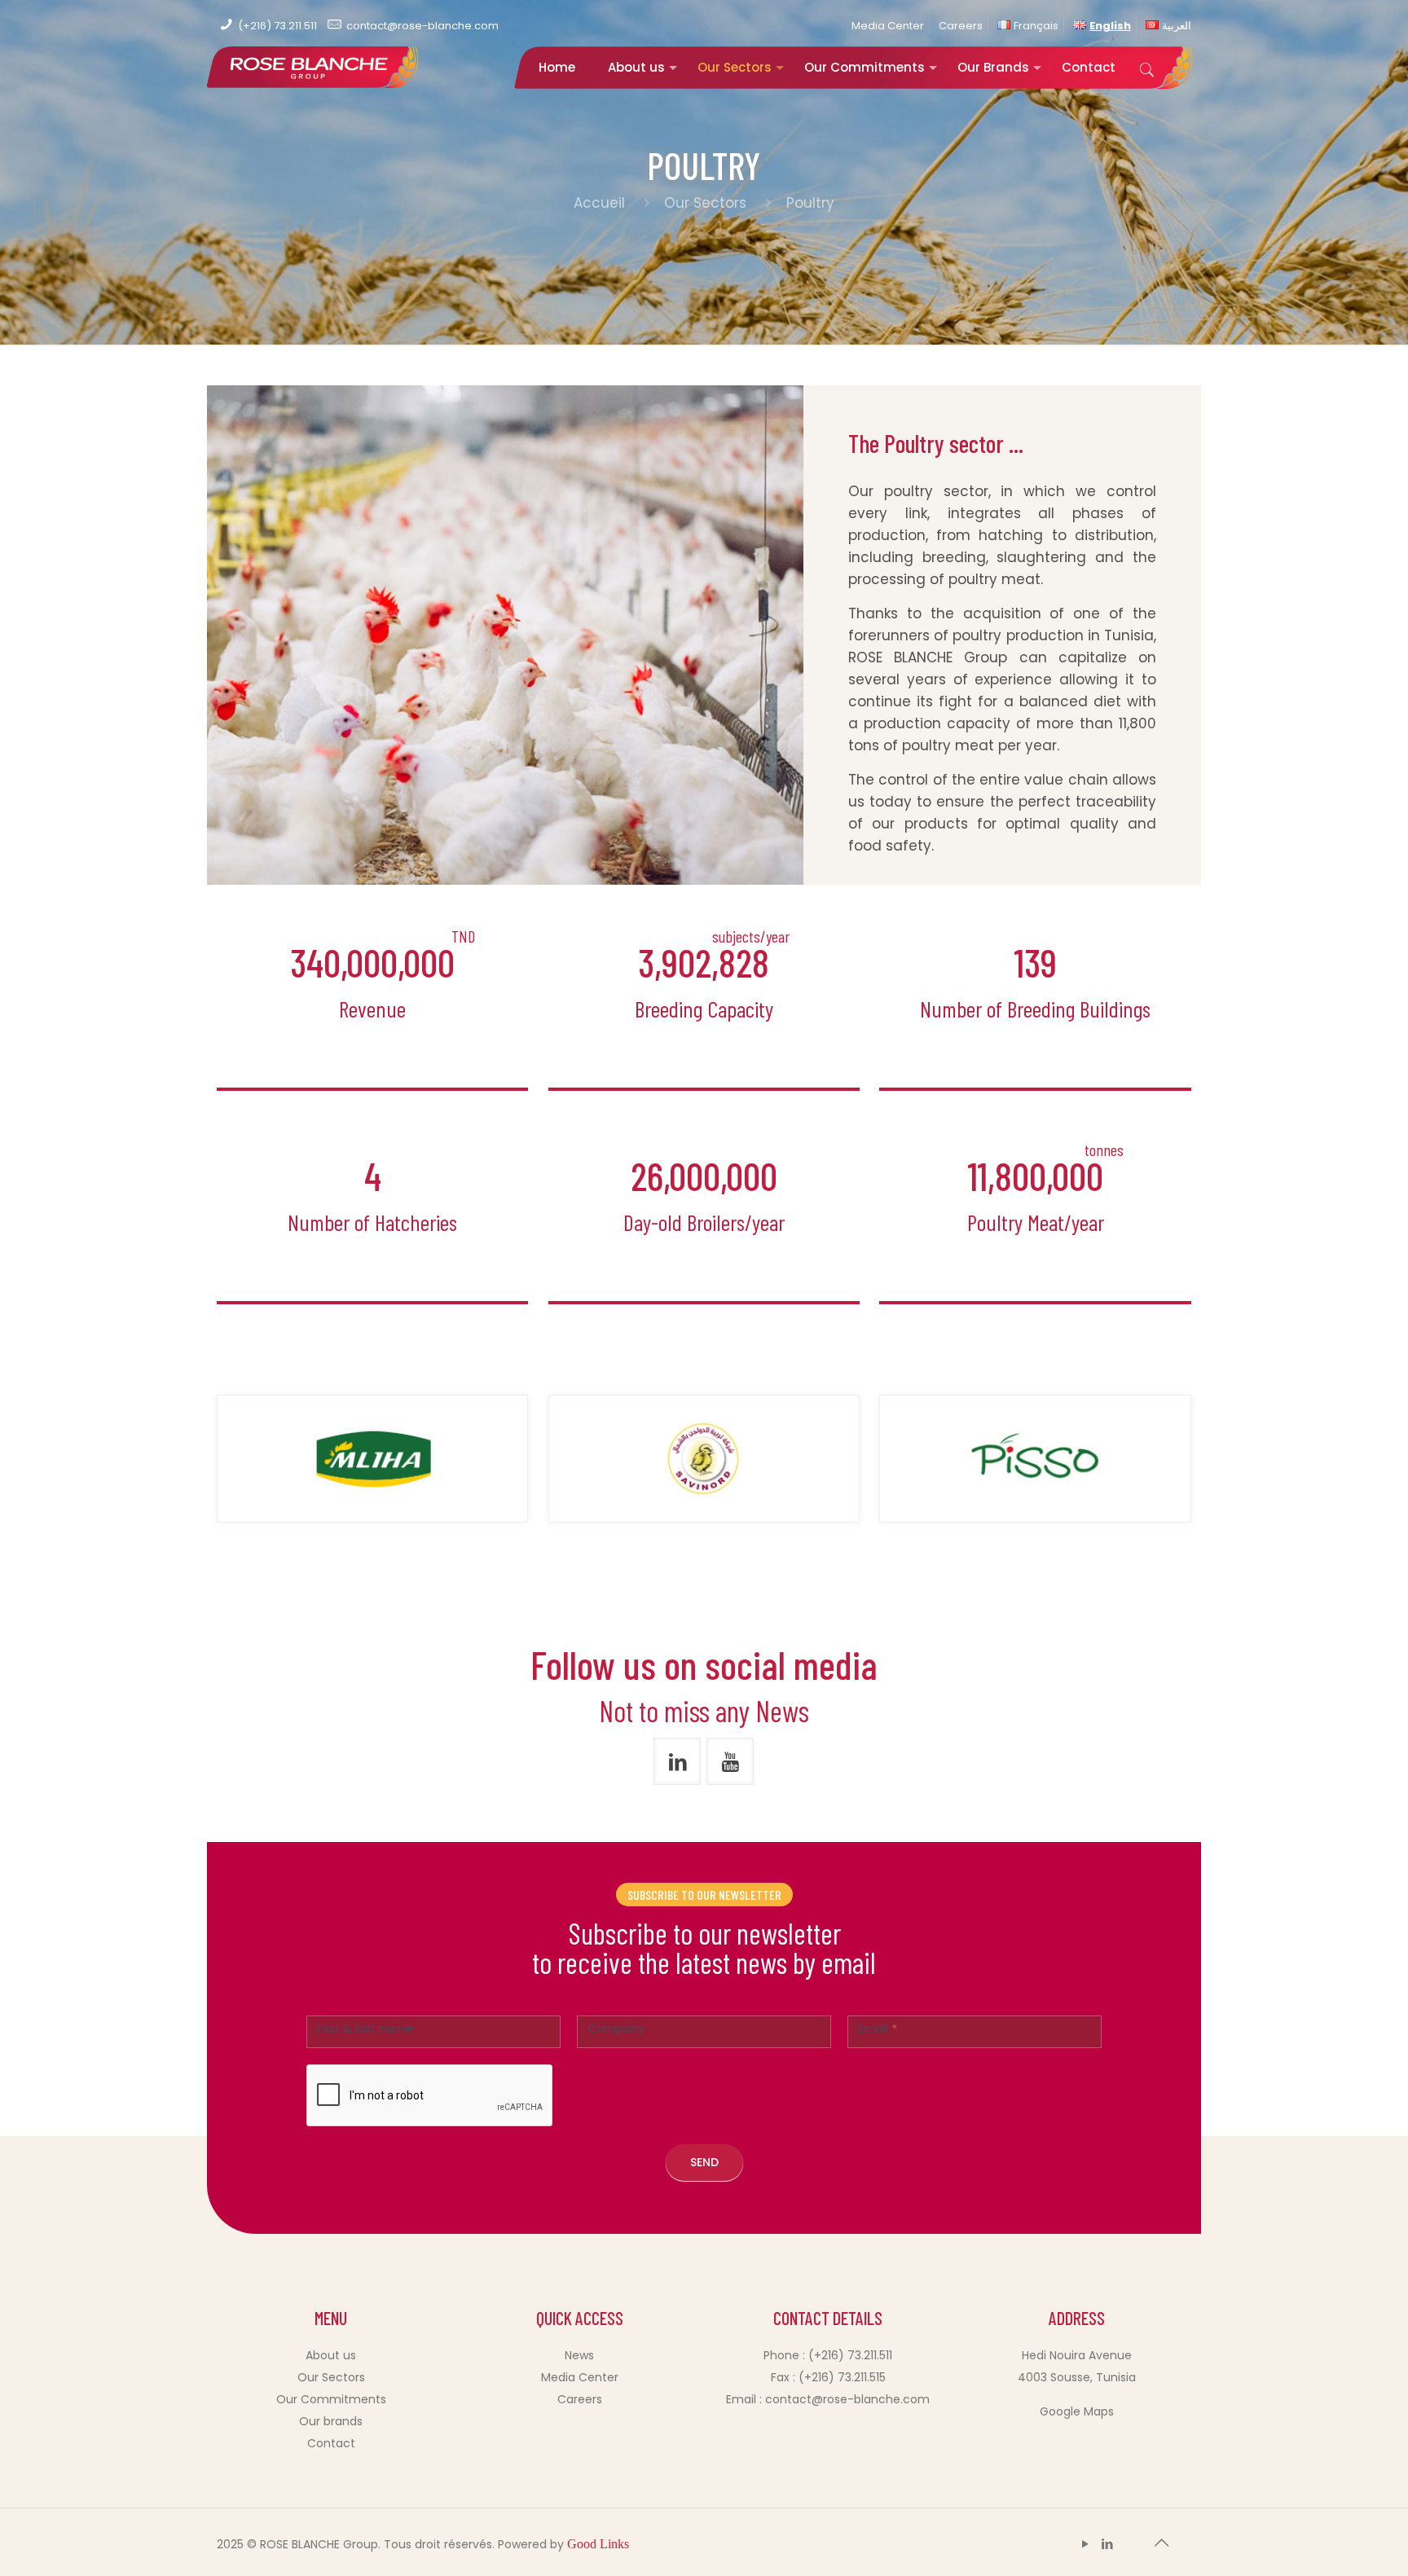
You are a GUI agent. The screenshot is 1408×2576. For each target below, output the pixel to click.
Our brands (331, 2421)
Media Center (888, 26)
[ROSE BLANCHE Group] (313, 78)
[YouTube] (1086, 2544)
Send (704, 2162)
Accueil (601, 203)
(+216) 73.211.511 (277, 26)
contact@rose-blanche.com (422, 26)
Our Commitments (331, 2399)
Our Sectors (705, 203)
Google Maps (1077, 2411)
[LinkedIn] (1108, 2544)
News (579, 2355)
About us (331, 2355)
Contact (331, 2443)
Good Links (598, 2544)
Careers (961, 26)
